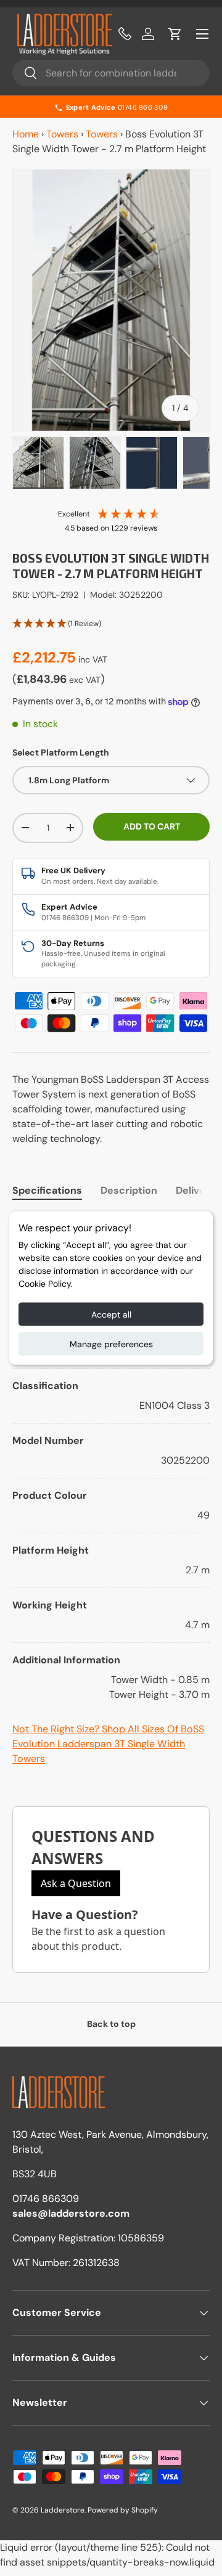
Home (26, 134)
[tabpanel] (111, 1458)
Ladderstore (63, 2510)
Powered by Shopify (123, 2510)
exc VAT (85, 680)
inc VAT (93, 659)
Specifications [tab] (47, 1190)
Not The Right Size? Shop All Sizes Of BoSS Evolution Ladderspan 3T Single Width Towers (108, 1744)
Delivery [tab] (196, 1190)
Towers (62, 134)
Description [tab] (129, 1190)
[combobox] (111, 73)
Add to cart (152, 826)
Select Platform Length (61, 752)
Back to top (111, 2024)
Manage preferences (111, 1344)
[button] (175, 34)
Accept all (111, 1314)
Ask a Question (76, 1883)
